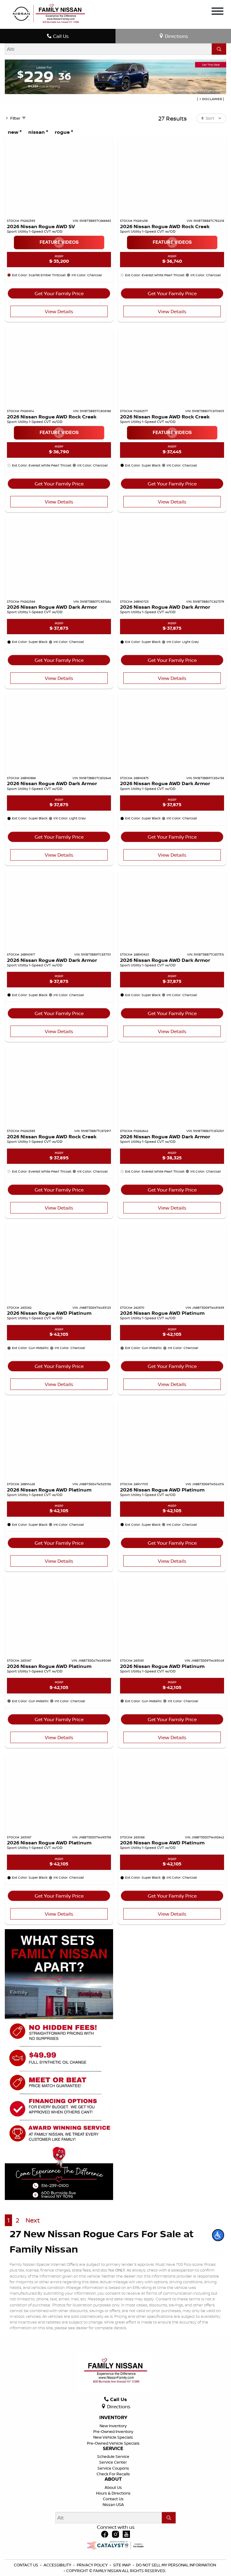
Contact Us (113, 2499)
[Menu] (217, 11)
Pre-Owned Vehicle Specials (113, 2443)
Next (33, 2220)
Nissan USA (113, 2504)
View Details (59, 311)
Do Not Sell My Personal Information (176, 2565)
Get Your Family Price (59, 293)
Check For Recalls (113, 2474)
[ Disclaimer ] (210, 99)
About (113, 2479)
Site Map (122, 2565)
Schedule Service (113, 2456)
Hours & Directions (113, 2493)
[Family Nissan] (48, 14)
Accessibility (58, 2565)
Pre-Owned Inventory (113, 2431)
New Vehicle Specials (113, 2437)
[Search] (219, 49)
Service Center (113, 2462)
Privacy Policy (93, 2565)
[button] (218, 2235)
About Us (113, 2487)
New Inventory (113, 2426)
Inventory (113, 2418)
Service (113, 2449)
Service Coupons (113, 2468)
